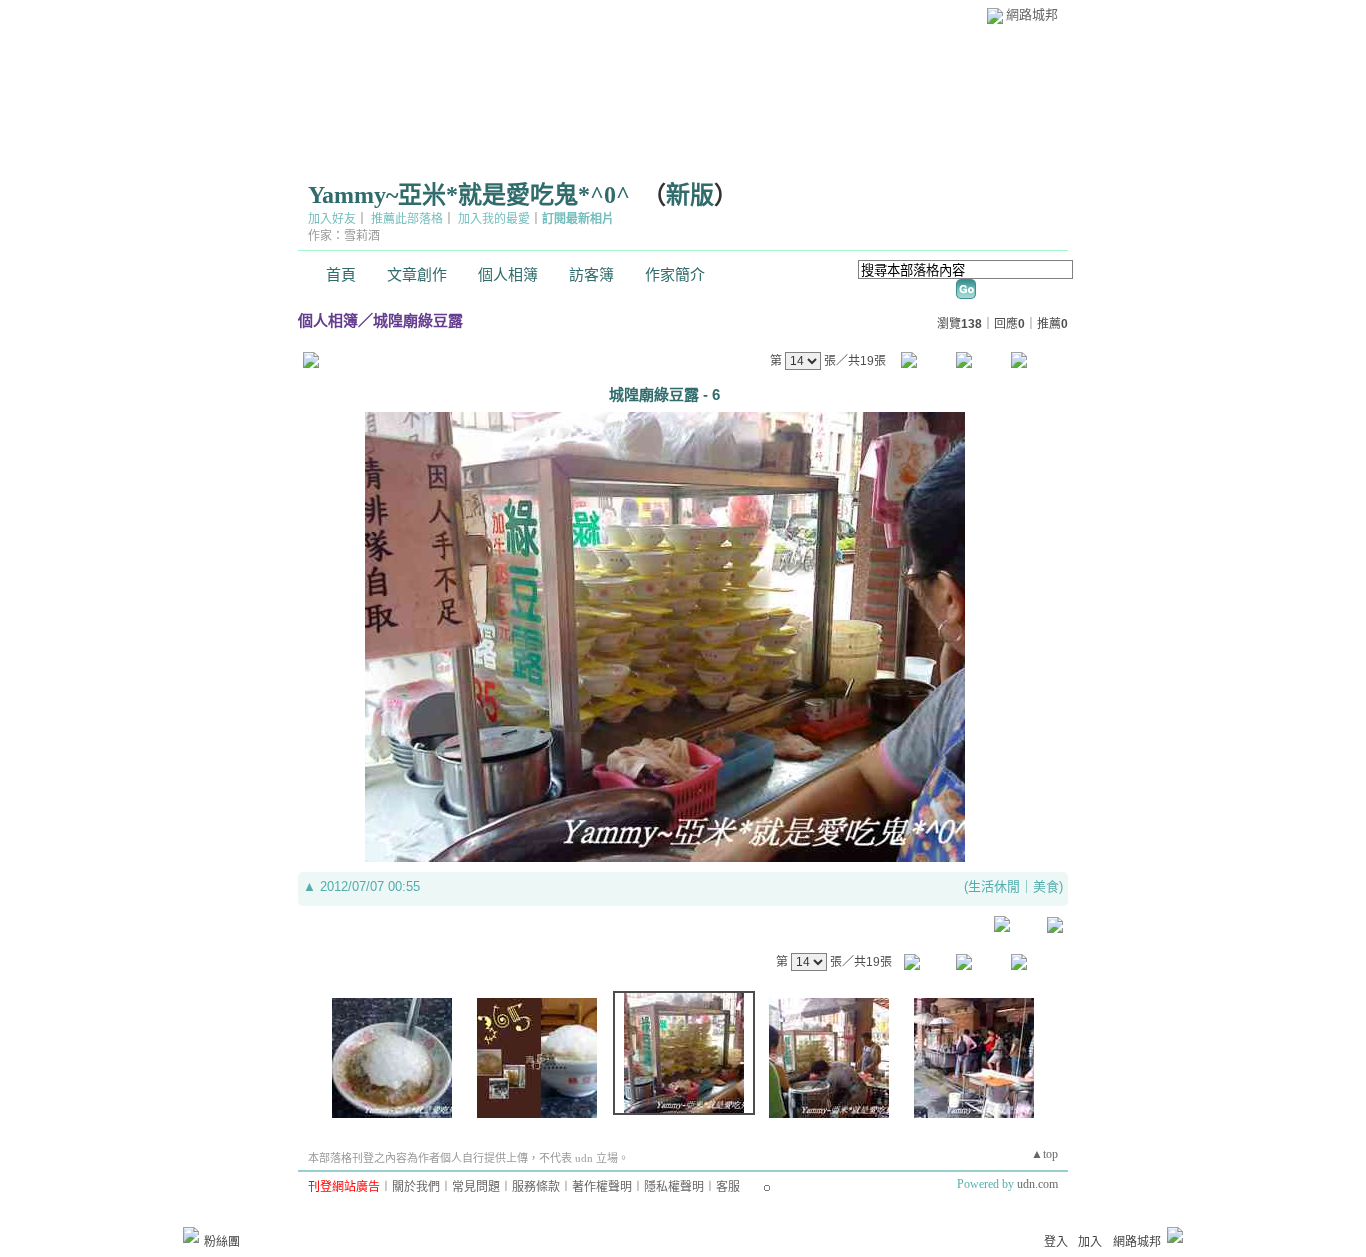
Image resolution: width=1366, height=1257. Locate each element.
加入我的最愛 (494, 219)
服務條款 (536, 1187)
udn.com (1037, 1184)
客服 (728, 1187)
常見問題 (476, 1187)
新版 (690, 195)
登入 (1056, 1242)
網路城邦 (1032, 14)
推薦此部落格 (407, 219)
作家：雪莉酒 (344, 236)
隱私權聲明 (674, 1187)
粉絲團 (222, 1242)
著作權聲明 (602, 1187)
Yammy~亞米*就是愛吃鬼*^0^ (469, 195)
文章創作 (417, 275)
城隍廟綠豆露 (418, 320)
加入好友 (332, 219)
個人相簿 (508, 275)
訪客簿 (591, 275)
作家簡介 (675, 275)
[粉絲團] (191, 1235)
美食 (1046, 886)
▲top (1044, 1154)
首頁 (341, 275)
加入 (1090, 1242)
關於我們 (416, 1187)
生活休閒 (994, 886)
